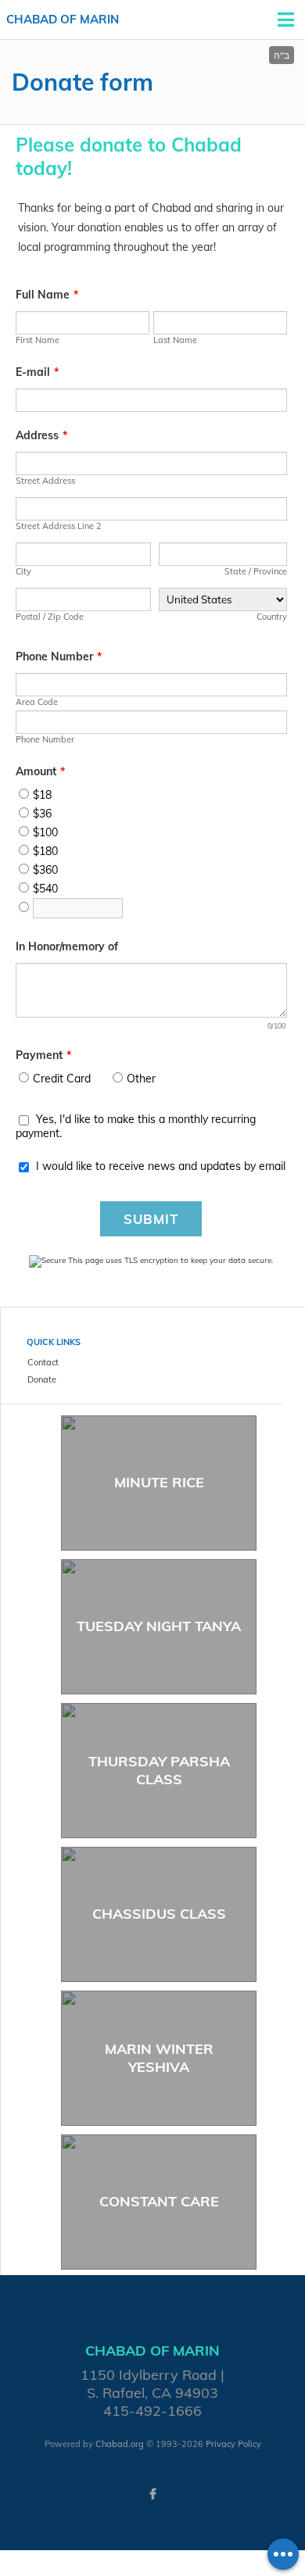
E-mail (37, 372)
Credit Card (62, 1079)
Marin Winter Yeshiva (159, 2058)
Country (272, 617)
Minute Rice (159, 1482)
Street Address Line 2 (59, 526)
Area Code (37, 702)
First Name (38, 340)
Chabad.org (120, 2444)
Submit (151, 1219)
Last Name (175, 340)
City (23, 571)
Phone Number (59, 657)
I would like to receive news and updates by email (161, 1166)
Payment (43, 1055)
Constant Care (159, 2201)
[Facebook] (152, 2494)
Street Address (45, 481)
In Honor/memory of (67, 946)
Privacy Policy (233, 2444)
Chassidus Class (159, 1914)
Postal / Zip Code (50, 617)
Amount (40, 771)
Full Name (47, 295)
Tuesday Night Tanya (159, 1626)
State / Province (256, 571)
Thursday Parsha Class (159, 1770)
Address (41, 435)
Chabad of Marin (63, 19)
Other (141, 1079)
